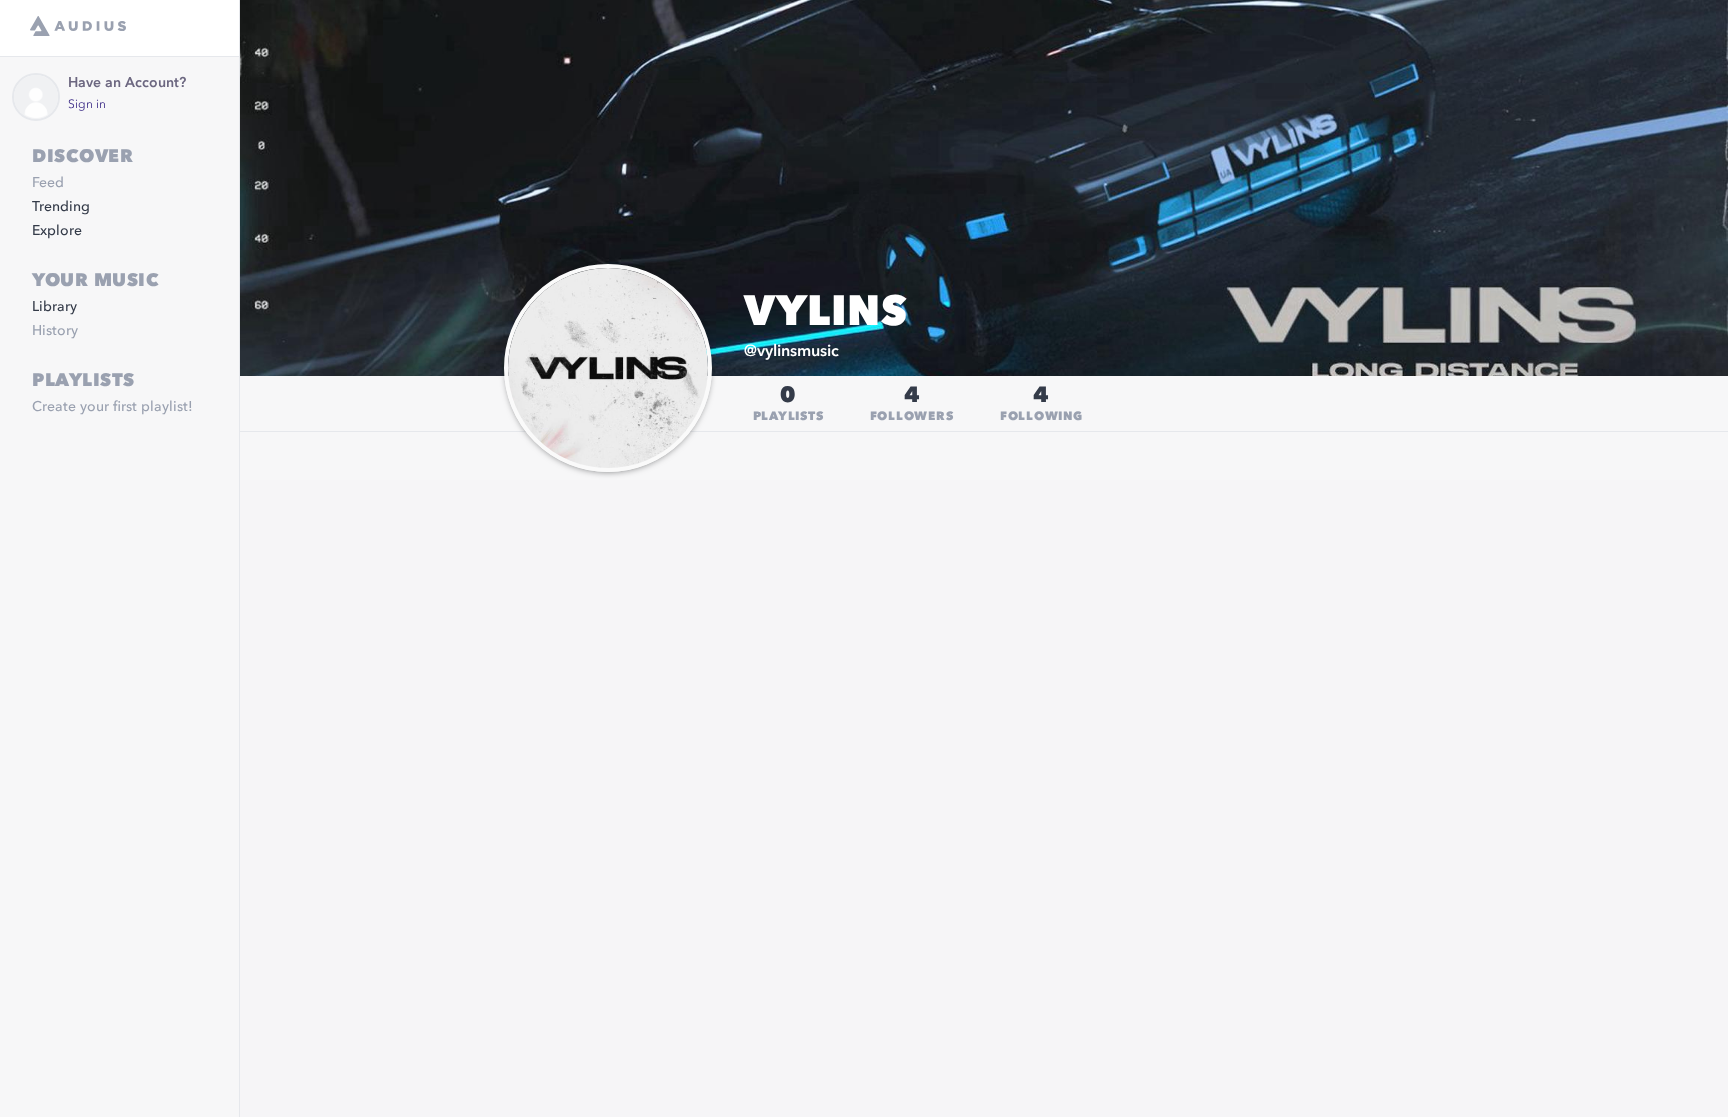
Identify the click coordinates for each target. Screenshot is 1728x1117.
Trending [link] (61, 207)
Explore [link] (57, 231)
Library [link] (54, 307)
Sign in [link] (87, 105)
